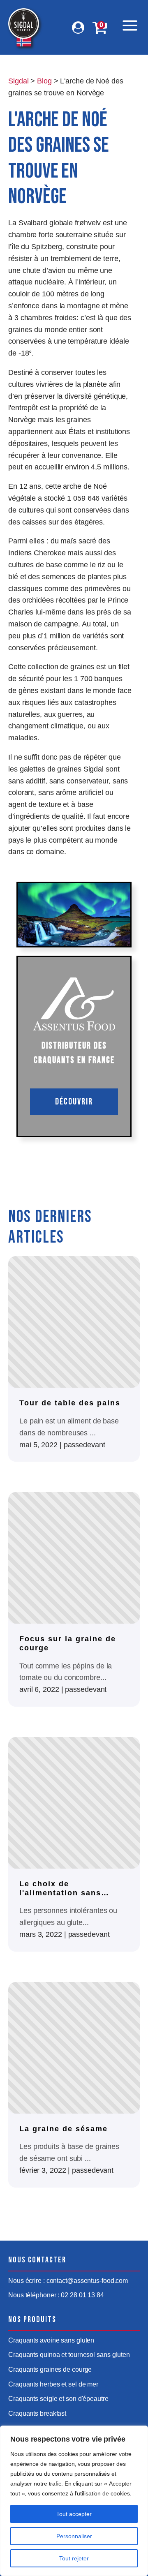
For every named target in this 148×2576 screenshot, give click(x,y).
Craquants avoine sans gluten (51, 2340)
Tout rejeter (74, 2558)
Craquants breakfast (37, 2413)
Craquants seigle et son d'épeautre (58, 2399)
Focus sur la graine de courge (68, 1643)
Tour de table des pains (70, 1403)
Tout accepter (74, 2514)
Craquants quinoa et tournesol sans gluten (69, 2355)
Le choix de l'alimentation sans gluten (60, 1889)
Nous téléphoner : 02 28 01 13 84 (56, 2295)
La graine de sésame (64, 2129)
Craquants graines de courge (50, 2369)
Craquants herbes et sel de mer (53, 2384)
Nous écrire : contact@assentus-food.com (68, 2281)
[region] (74, 2501)
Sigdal (18, 81)
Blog (44, 81)
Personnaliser (74, 2536)
